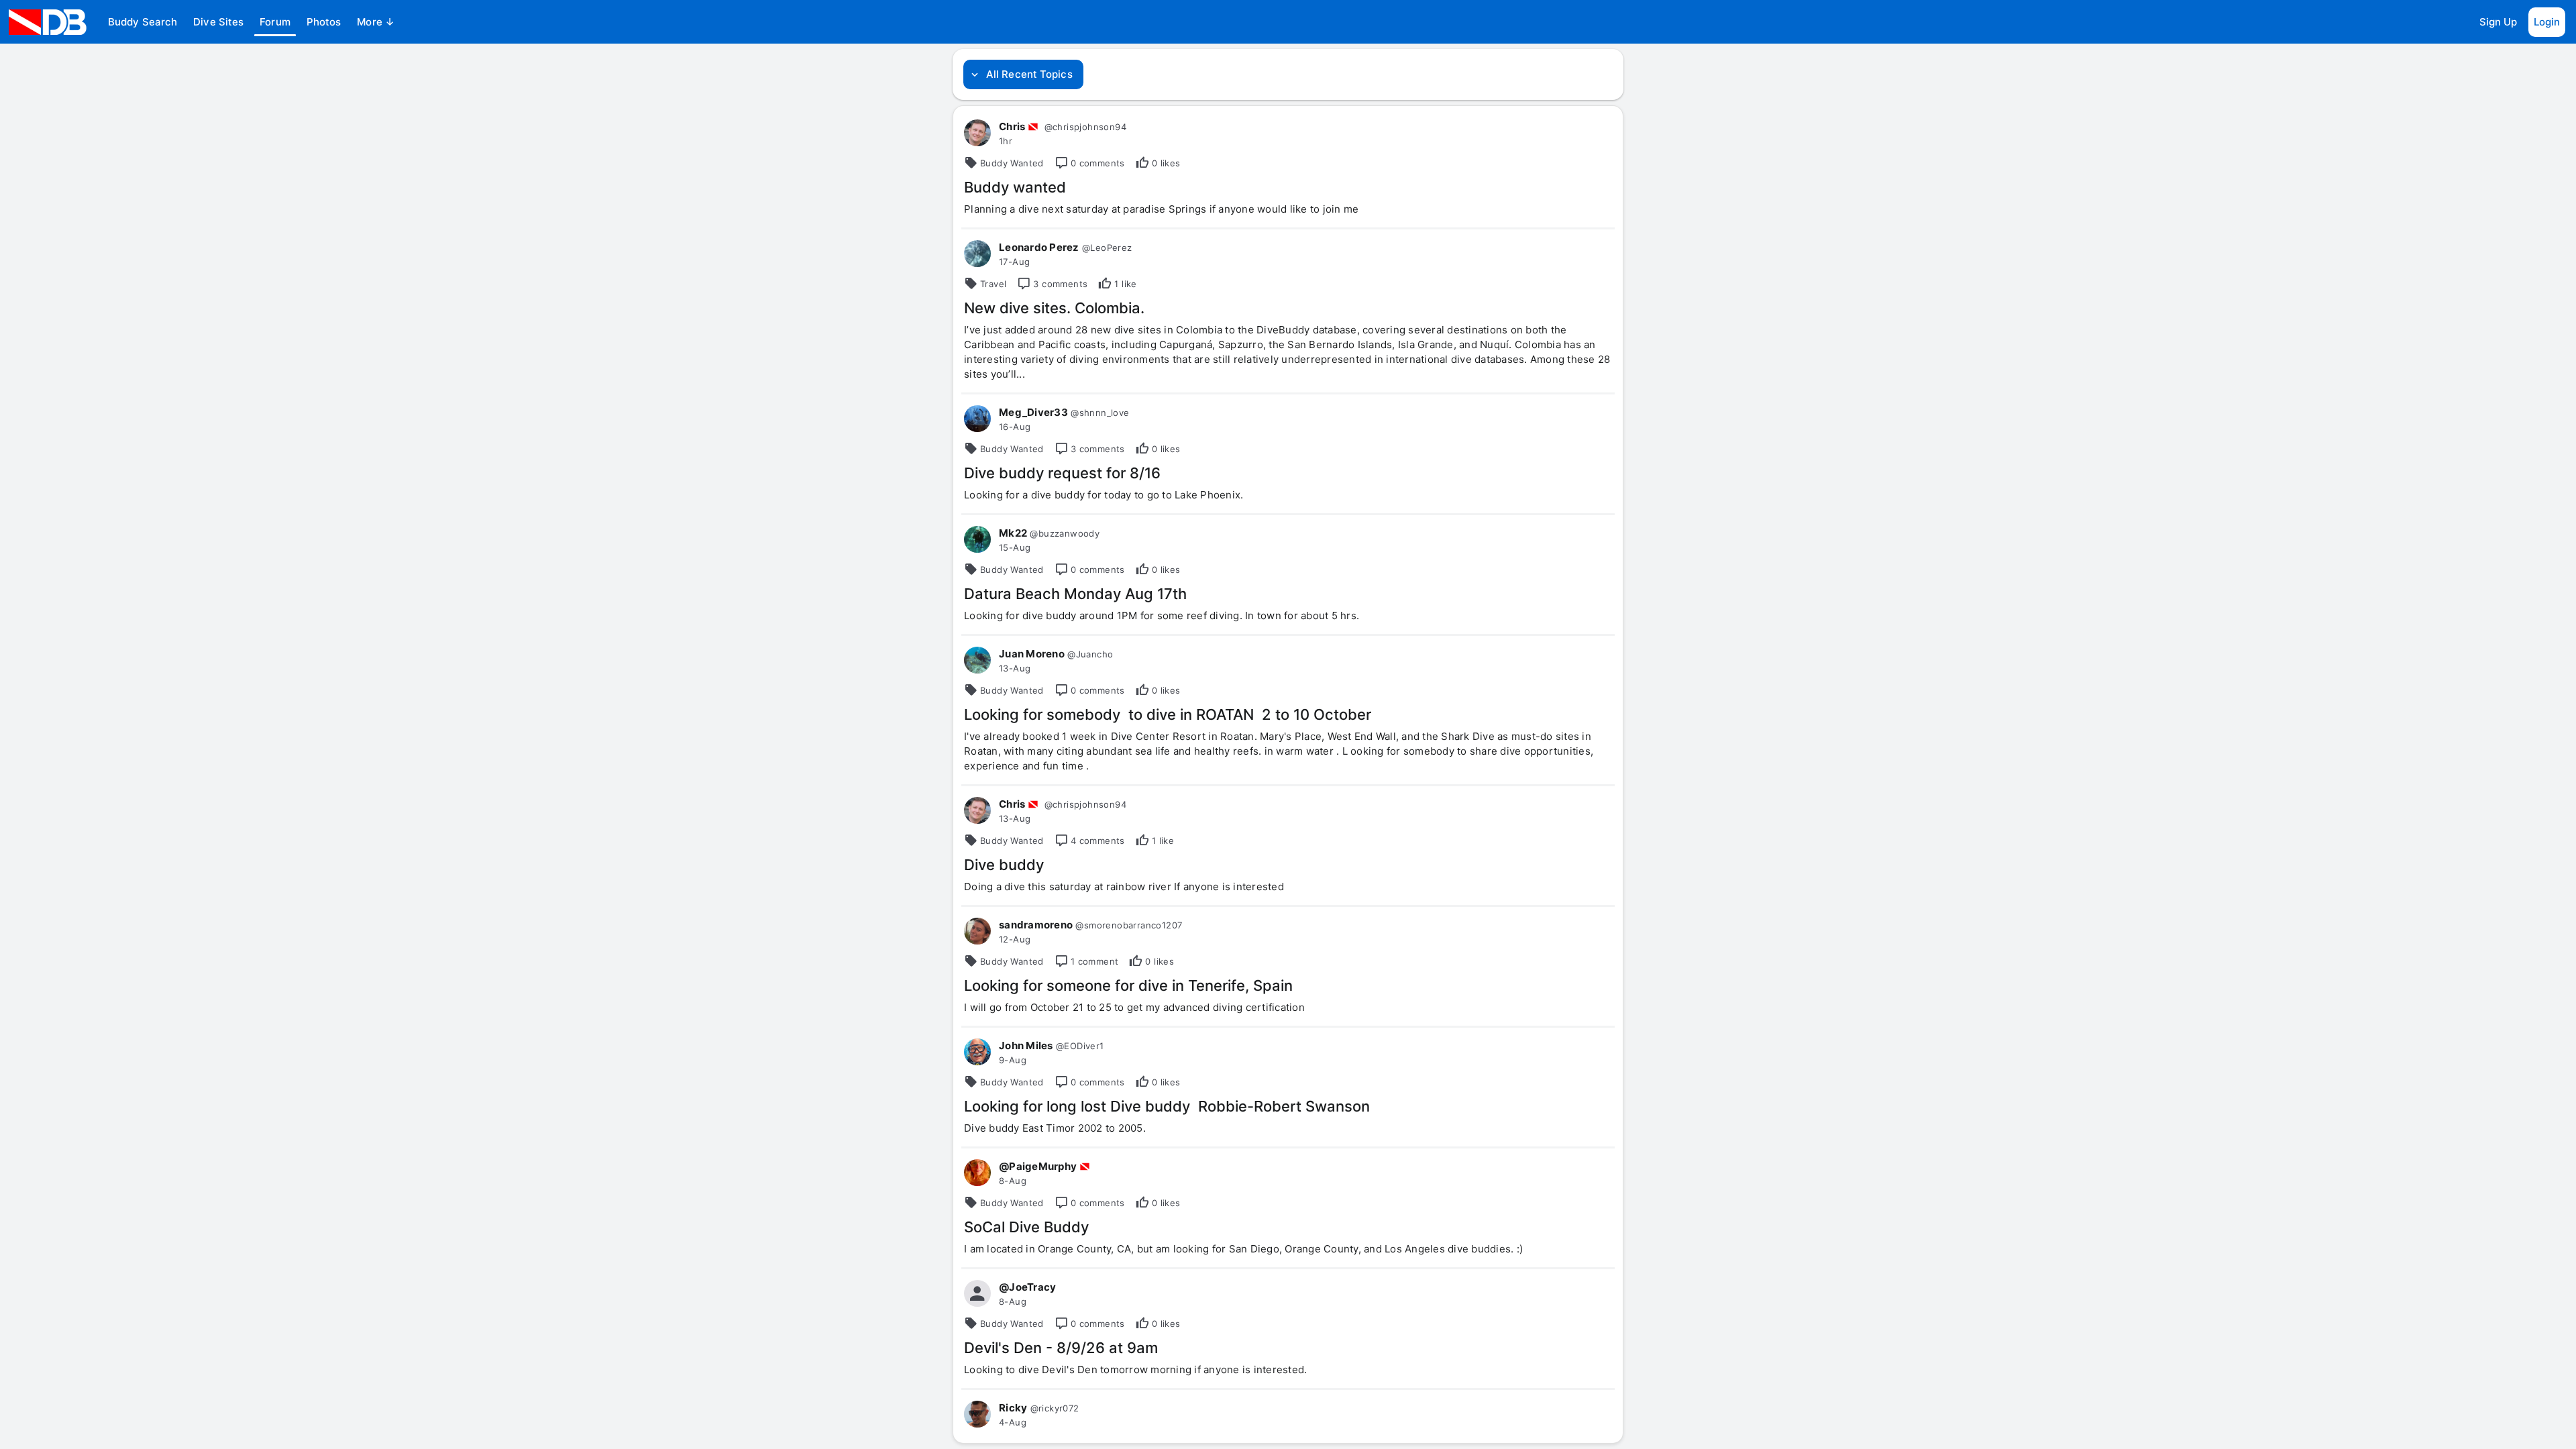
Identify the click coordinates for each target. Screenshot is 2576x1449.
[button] (143, 22)
